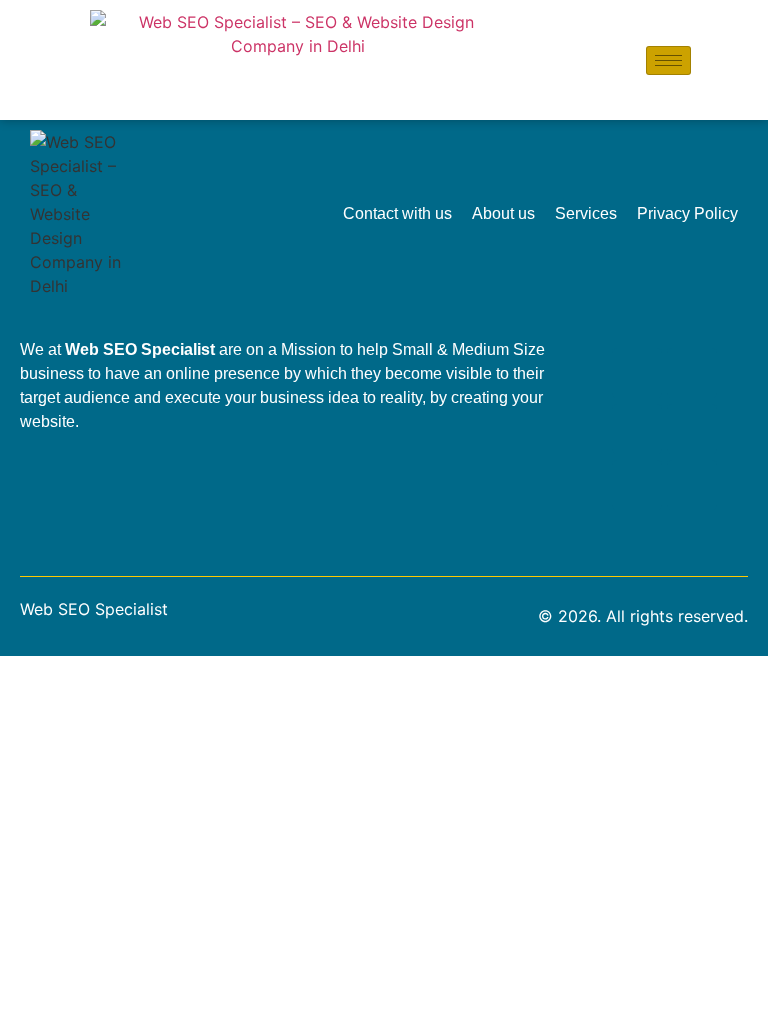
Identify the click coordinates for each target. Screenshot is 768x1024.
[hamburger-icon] (668, 60)
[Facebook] (692, 373)
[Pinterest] (637, 485)
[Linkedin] (637, 373)
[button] (711, 60)
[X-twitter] (692, 485)
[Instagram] (637, 429)
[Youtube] (692, 429)
